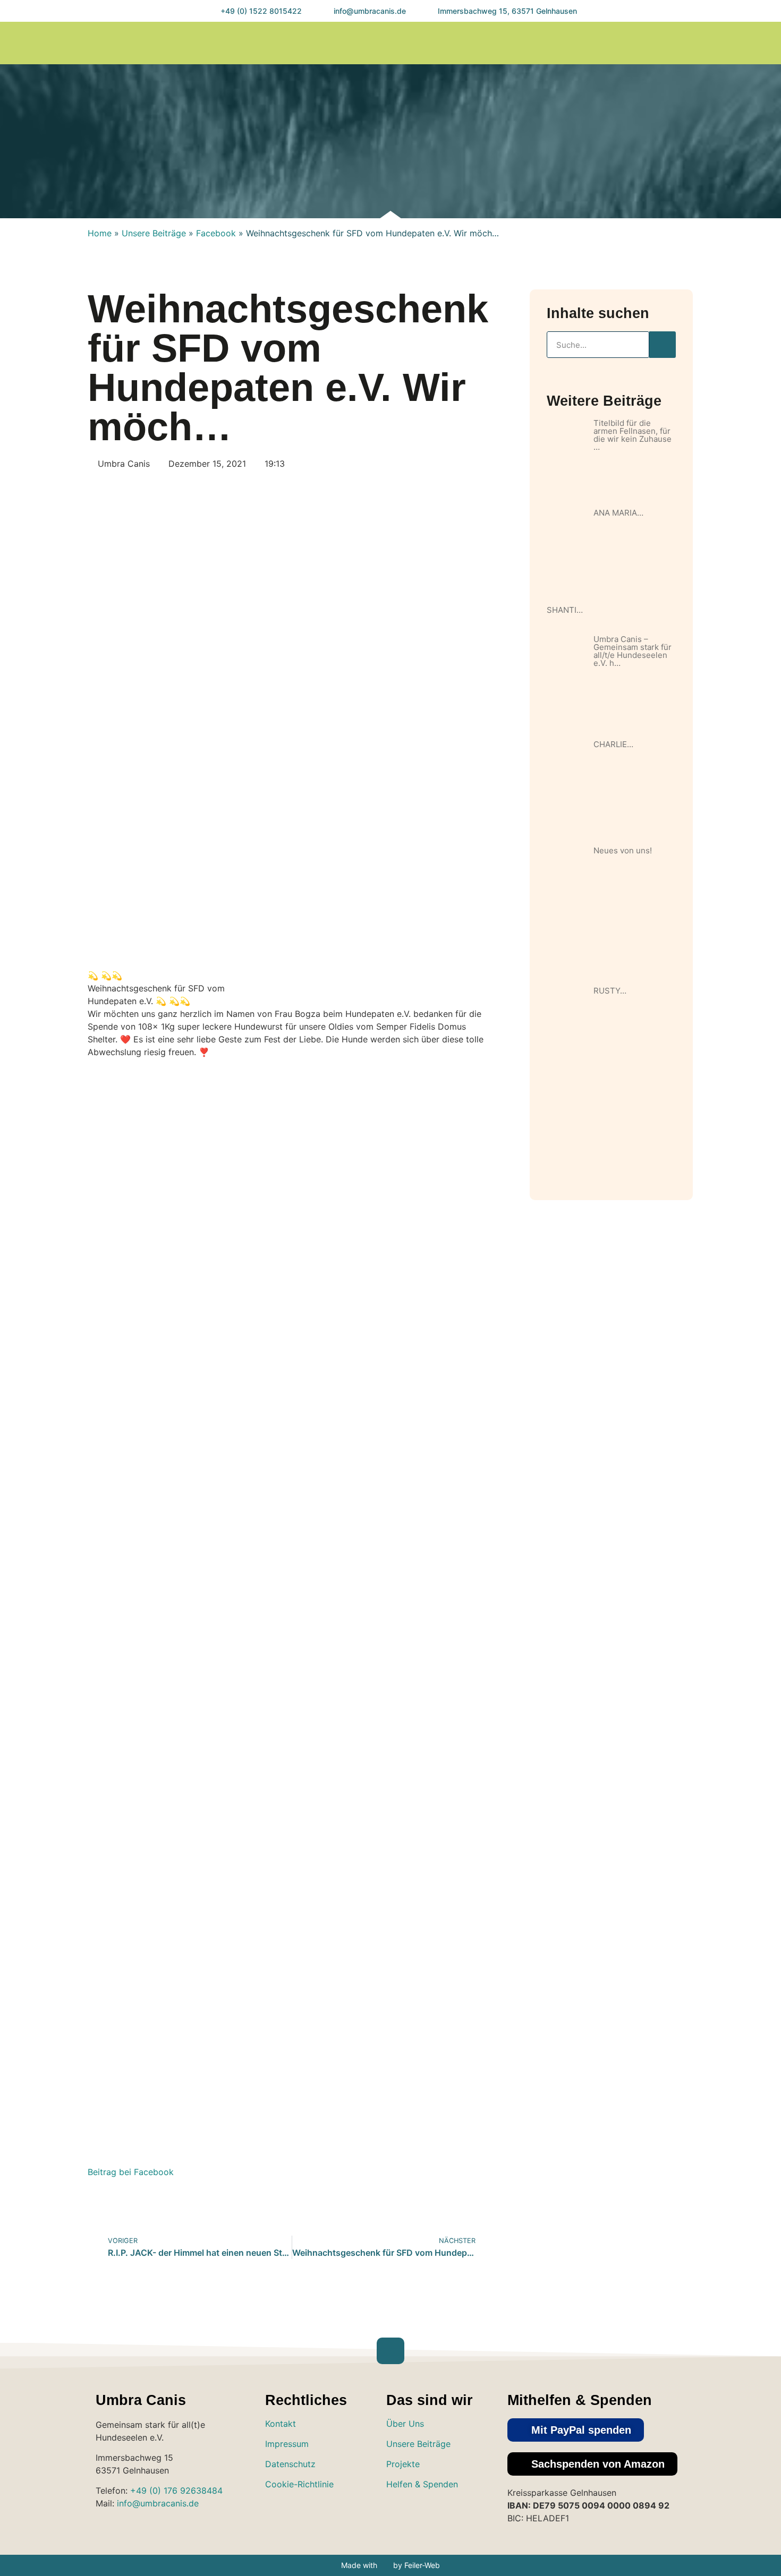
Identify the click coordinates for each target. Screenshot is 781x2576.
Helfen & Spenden (422, 2484)
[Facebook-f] (694, 43)
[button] (629, 43)
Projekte (403, 2464)
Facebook (216, 233)
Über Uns (405, 2424)
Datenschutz (290, 2464)
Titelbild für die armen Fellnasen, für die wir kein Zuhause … (633, 435)
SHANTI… (565, 610)
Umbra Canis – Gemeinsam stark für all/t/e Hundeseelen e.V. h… (633, 651)
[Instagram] (672, 43)
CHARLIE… (613, 744)
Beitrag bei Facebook (131, 2172)
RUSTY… (610, 991)
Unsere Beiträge (154, 233)
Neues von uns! (623, 850)
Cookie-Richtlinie (299, 2484)
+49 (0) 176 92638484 (176, 2491)
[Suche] (663, 345)
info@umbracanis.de (158, 2503)
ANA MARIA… (618, 513)
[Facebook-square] (431, 2515)
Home (100, 233)
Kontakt (281, 2424)
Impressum (287, 2444)
